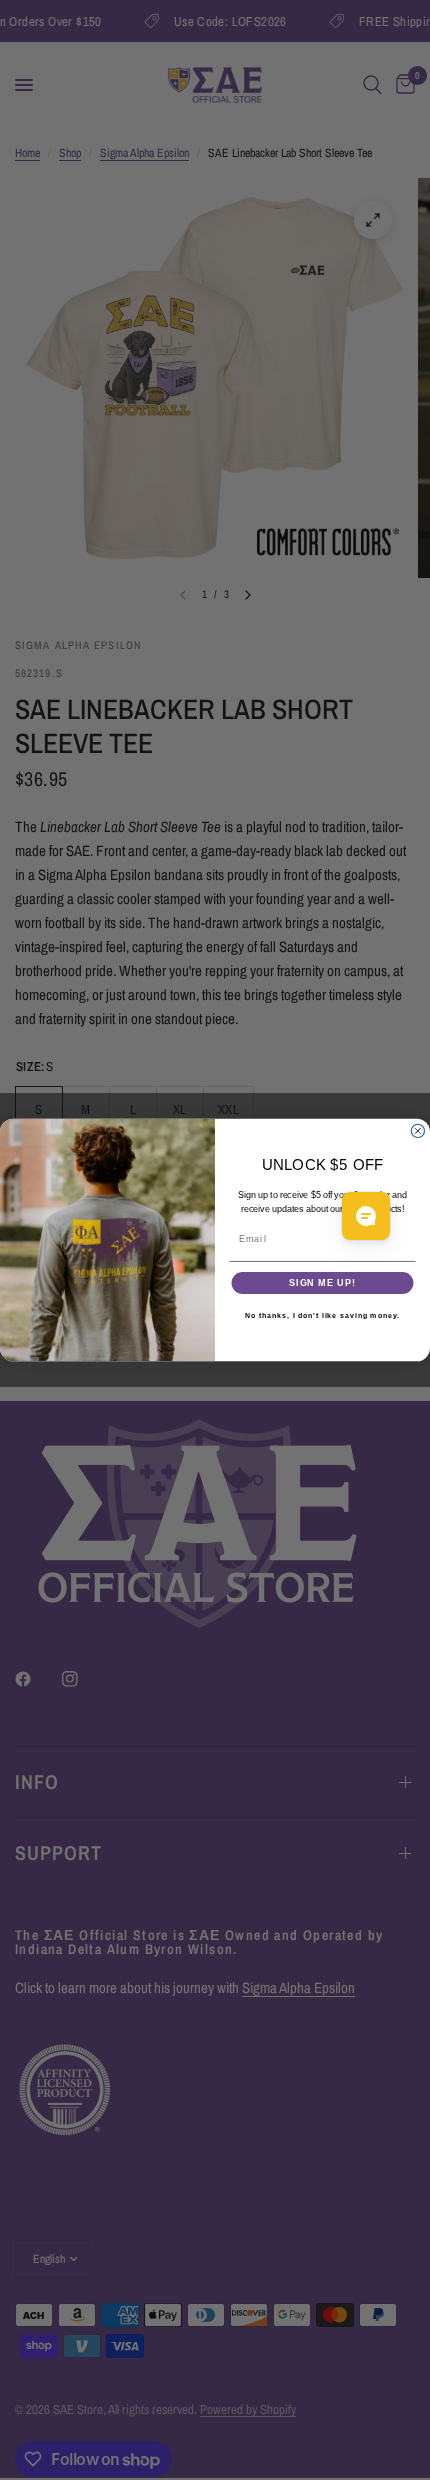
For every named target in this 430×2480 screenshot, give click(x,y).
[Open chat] (366, 1216)
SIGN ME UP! (322, 1282)
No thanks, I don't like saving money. (322, 1316)
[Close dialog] (417, 1130)
